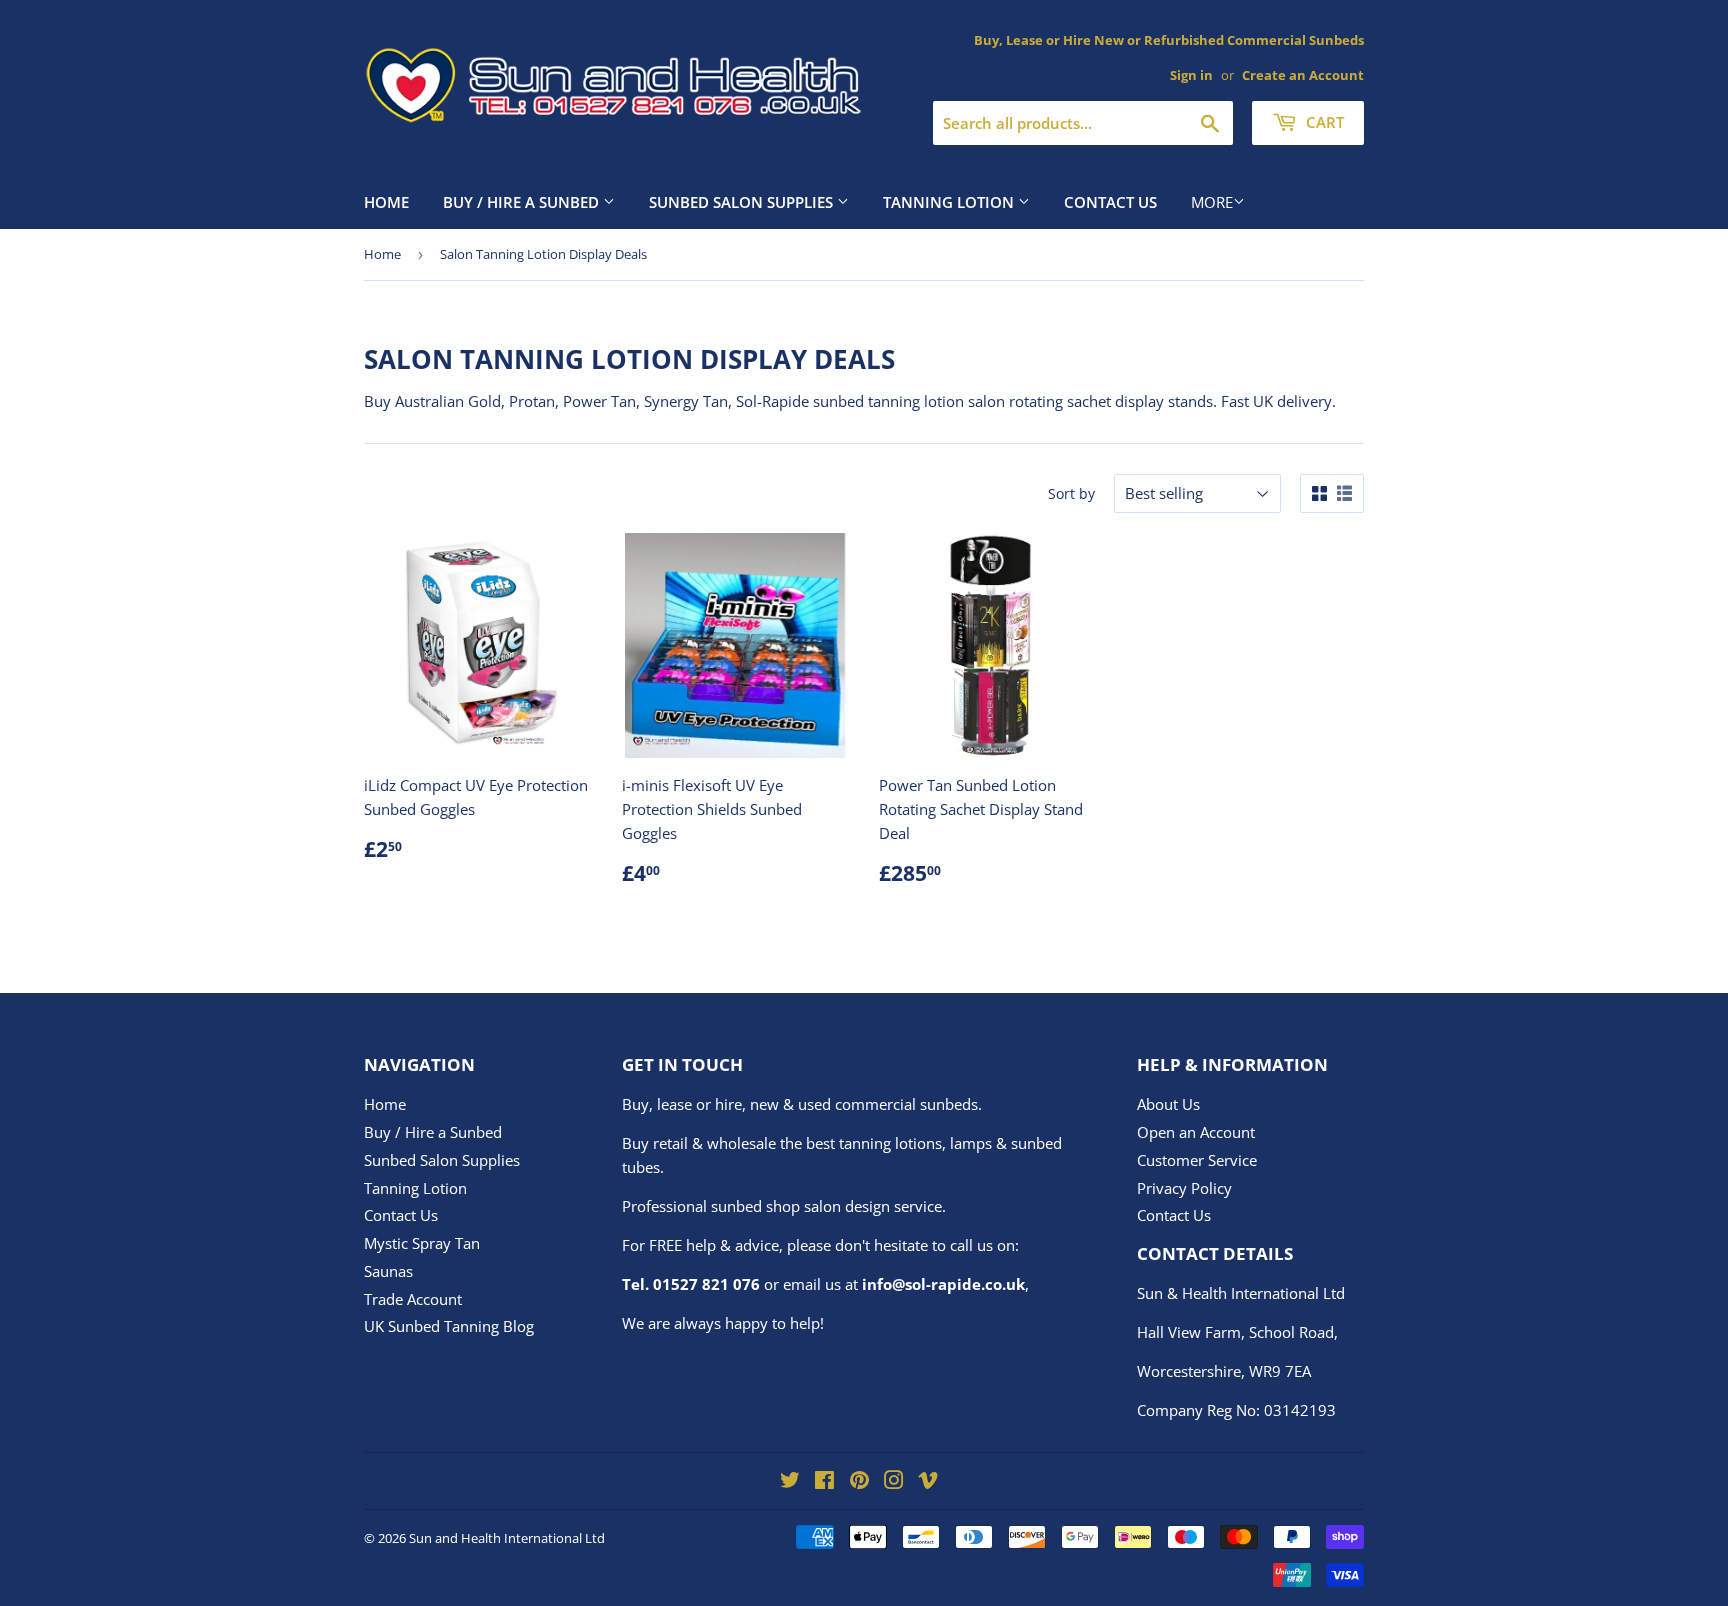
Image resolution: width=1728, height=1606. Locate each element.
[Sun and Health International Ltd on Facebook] (824, 1482)
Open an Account (1196, 1132)
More (1212, 202)
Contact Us (1110, 202)
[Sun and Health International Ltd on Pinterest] (859, 1482)
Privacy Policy (1184, 1188)
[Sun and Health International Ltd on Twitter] (790, 1482)
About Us (1168, 1104)
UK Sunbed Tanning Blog (449, 1326)
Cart (1323, 122)
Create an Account (1303, 75)
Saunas (388, 1271)
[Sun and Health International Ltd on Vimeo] (928, 1482)
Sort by (1071, 493)
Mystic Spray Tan (422, 1243)
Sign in (1191, 75)
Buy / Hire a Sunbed (523, 202)
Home (386, 202)
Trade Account (413, 1299)
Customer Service (1197, 1160)
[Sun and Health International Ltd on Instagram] (894, 1482)
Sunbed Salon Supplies (743, 202)
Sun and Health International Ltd (507, 1538)
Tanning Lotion (950, 202)
